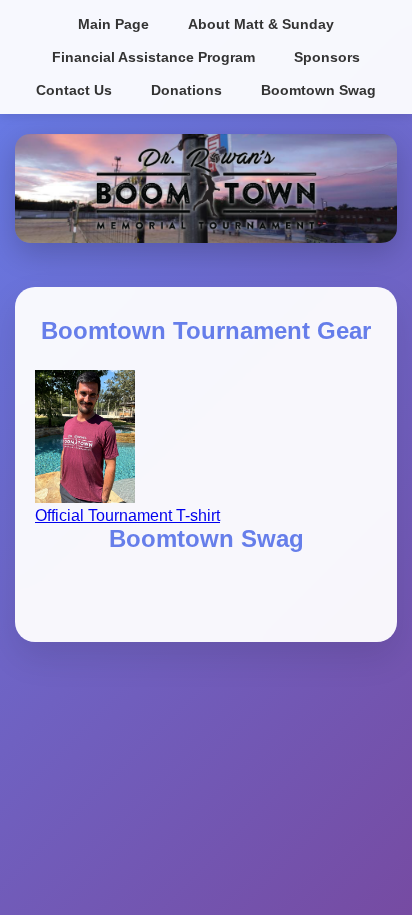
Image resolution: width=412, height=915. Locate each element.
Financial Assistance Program (153, 57)
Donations (186, 90)
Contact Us (74, 90)
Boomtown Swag (318, 90)
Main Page (113, 24)
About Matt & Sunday (261, 24)
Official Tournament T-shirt (127, 515)
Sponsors (327, 57)
